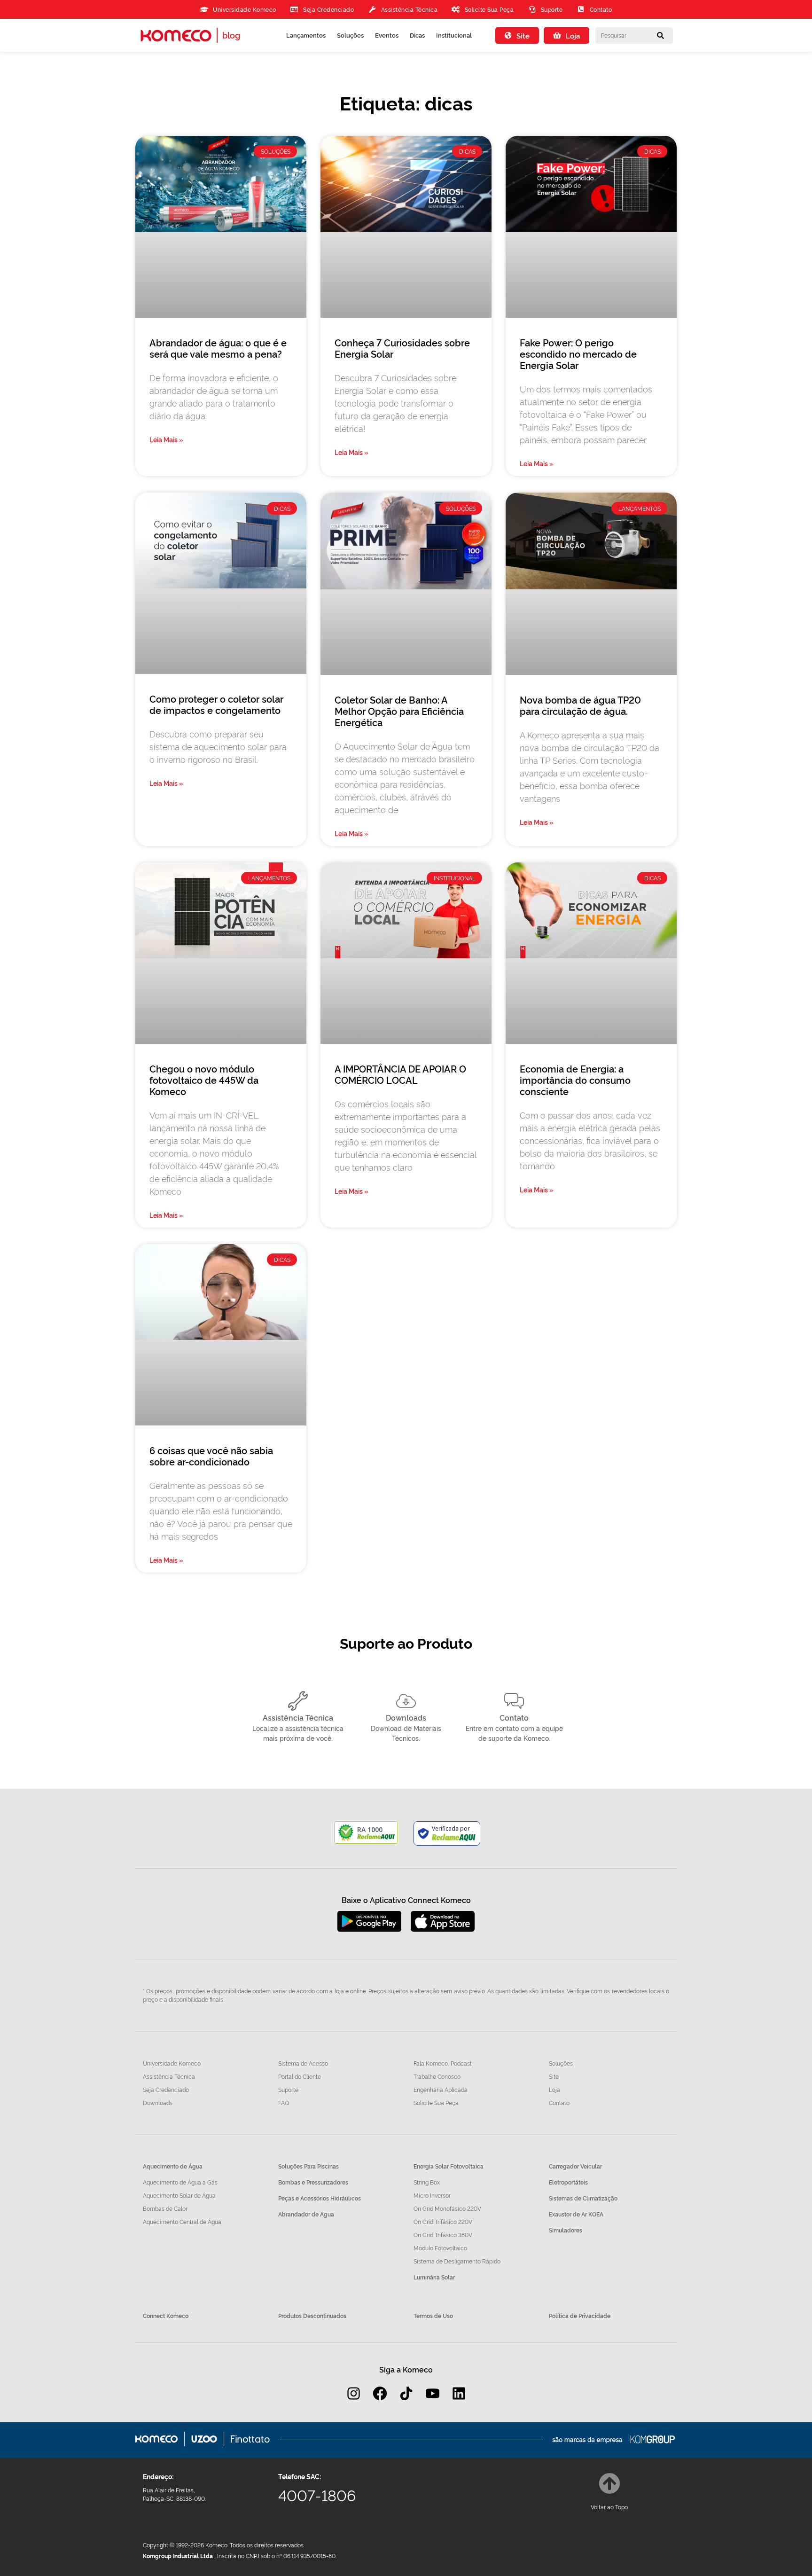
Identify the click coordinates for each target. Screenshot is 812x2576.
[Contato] (514, 1701)
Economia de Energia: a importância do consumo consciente (575, 1080)
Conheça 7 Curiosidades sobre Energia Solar (402, 348)
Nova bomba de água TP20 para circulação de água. (580, 705)
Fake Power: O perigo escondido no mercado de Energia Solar (578, 353)
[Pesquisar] (661, 35)
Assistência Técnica (298, 1717)
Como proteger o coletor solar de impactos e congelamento (216, 704)
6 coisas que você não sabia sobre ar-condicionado (211, 1456)
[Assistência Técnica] (298, 1701)
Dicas (417, 35)
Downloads (406, 1717)
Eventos (387, 35)
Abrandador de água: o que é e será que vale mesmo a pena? (218, 348)
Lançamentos (306, 35)
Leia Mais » (166, 439)
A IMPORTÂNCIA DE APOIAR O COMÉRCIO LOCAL (400, 1074)
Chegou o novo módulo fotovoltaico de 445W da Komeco (204, 1080)
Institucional (454, 35)
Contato (514, 1717)
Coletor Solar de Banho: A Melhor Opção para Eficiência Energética (399, 711)
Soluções (350, 35)
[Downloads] (406, 1701)
